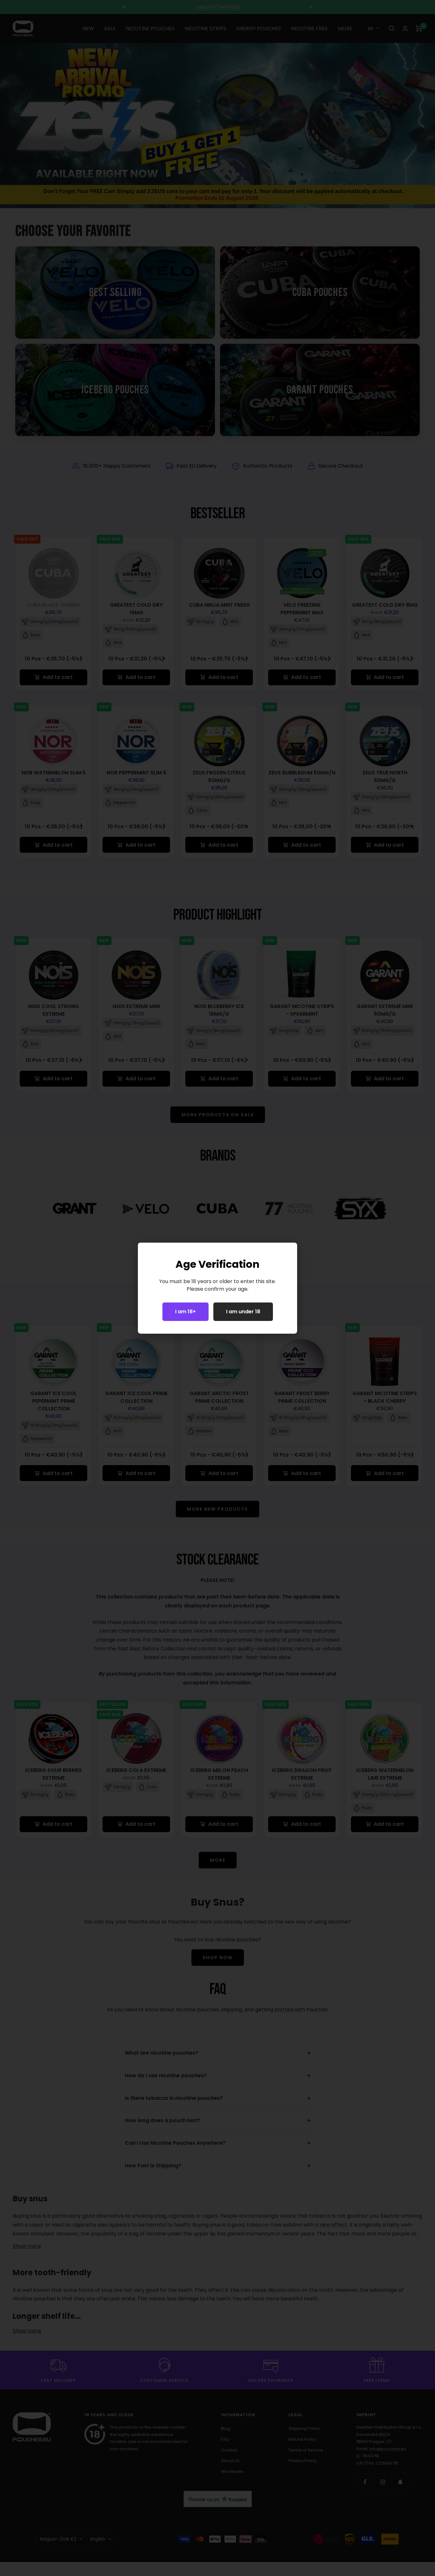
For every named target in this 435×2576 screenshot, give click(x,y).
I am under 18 (243, 1312)
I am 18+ (185, 1312)
